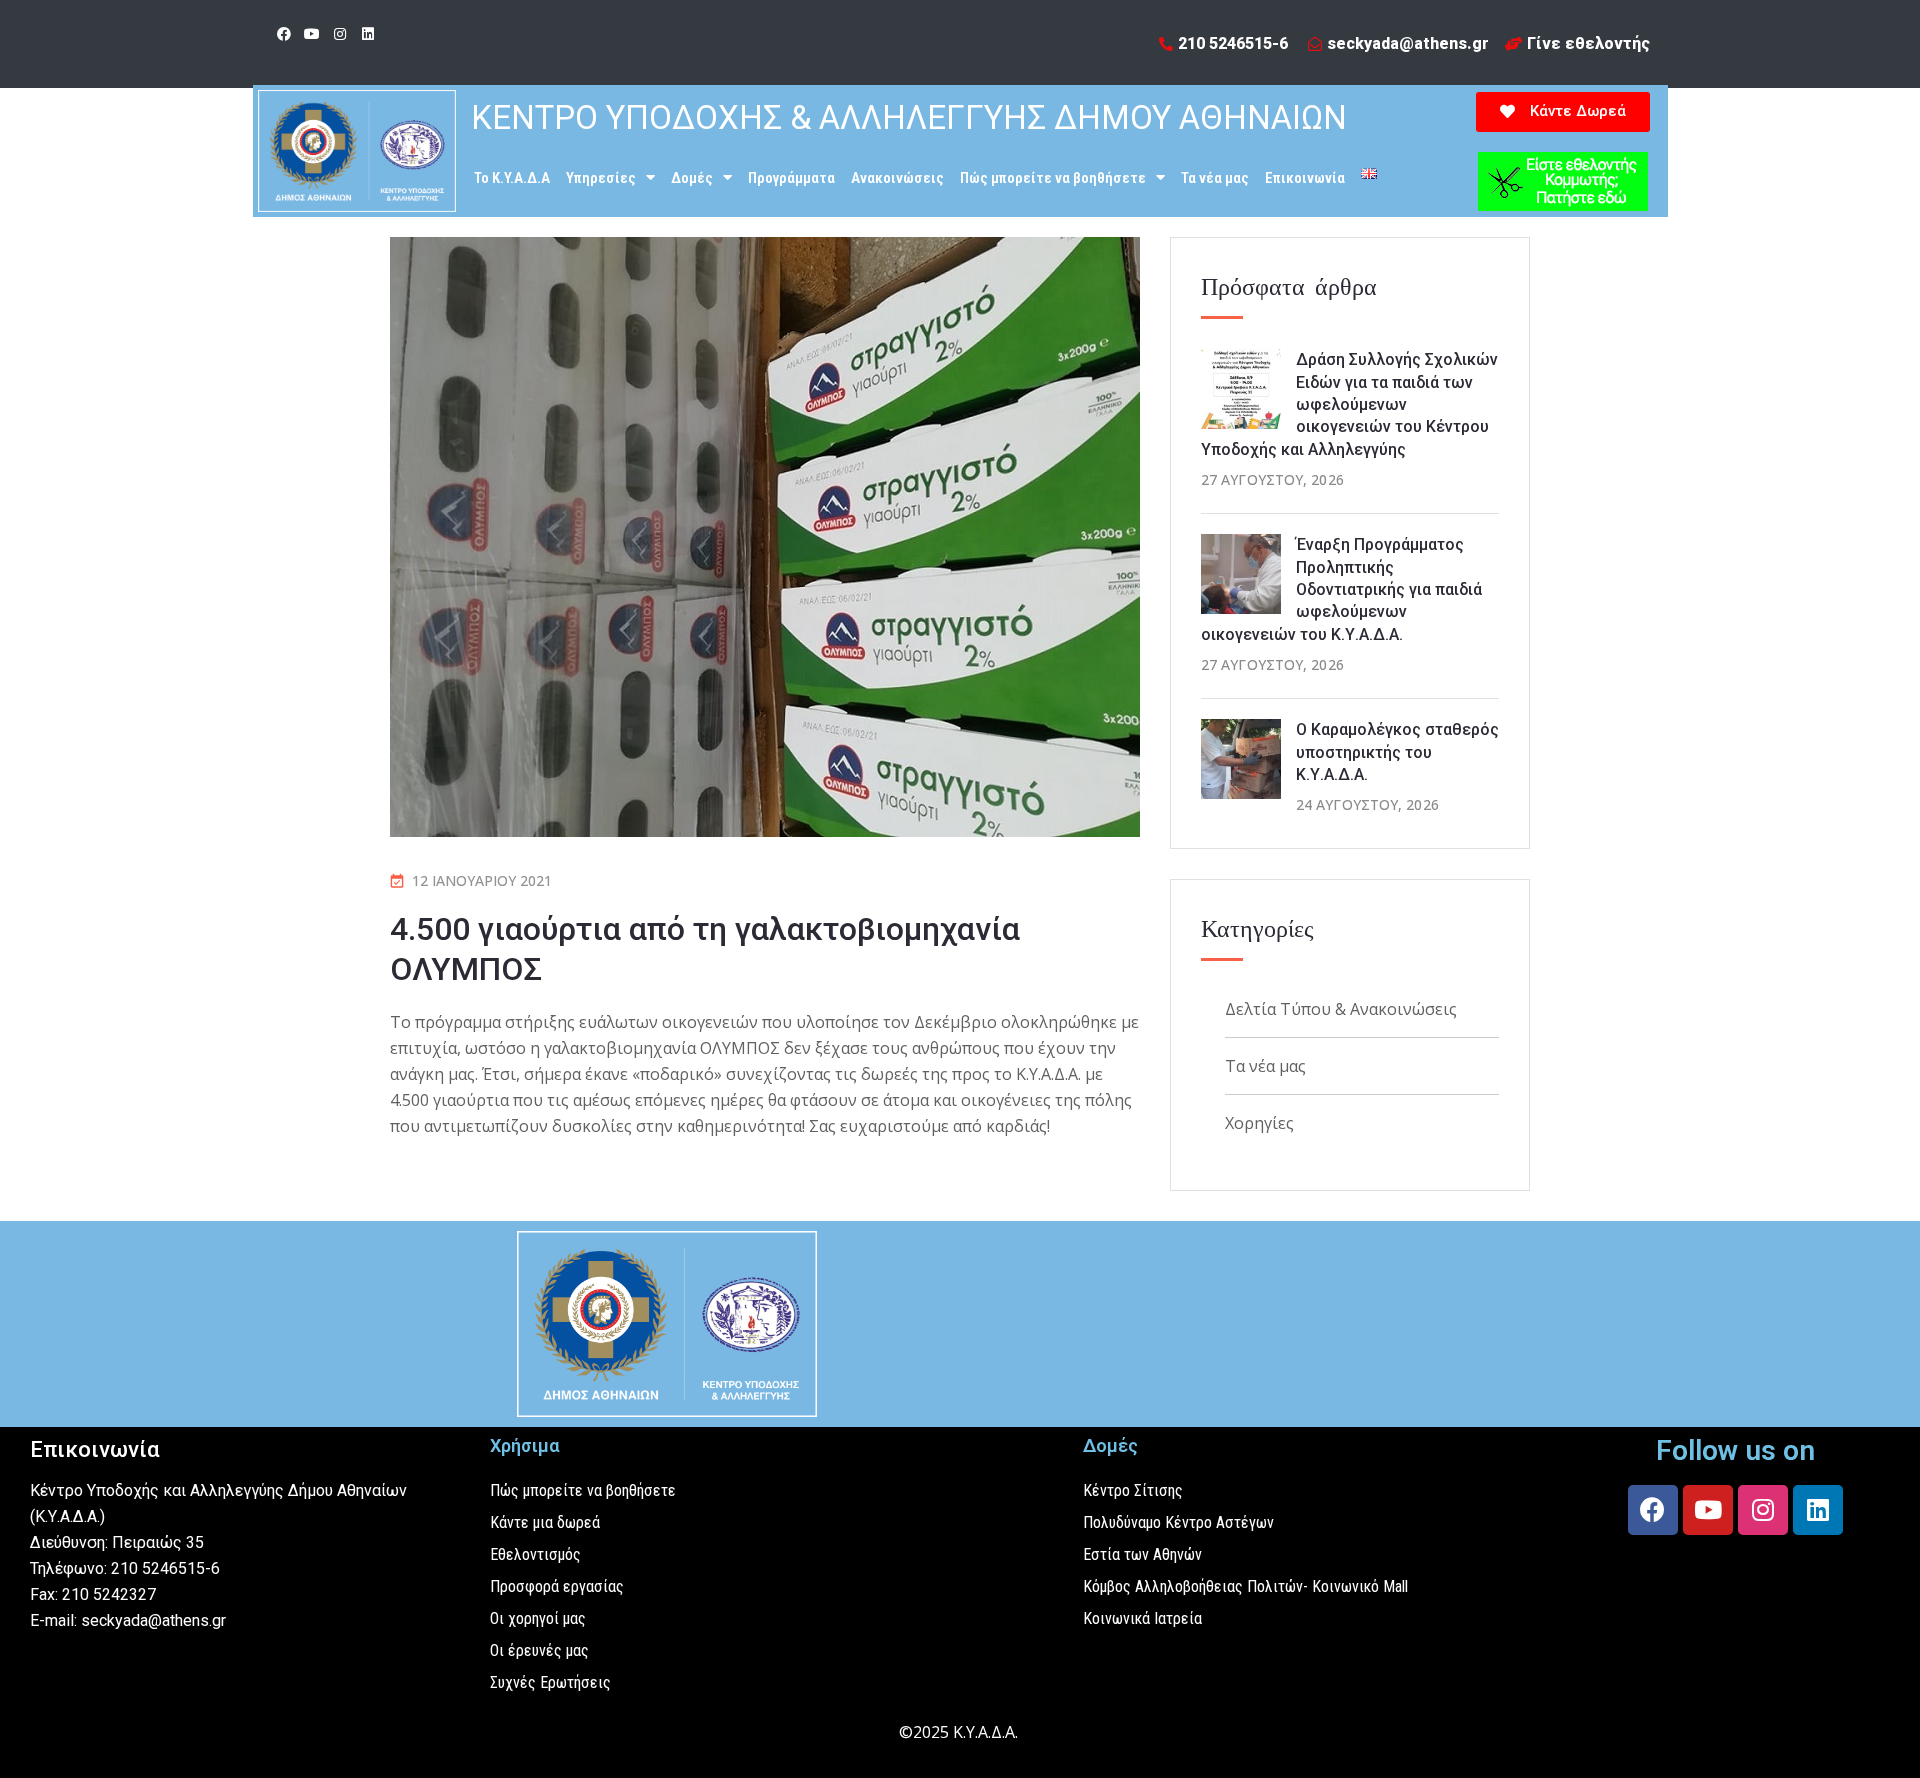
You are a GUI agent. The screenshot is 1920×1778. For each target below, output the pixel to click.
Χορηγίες (1259, 1123)
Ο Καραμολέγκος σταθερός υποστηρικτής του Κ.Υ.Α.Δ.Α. (1397, 752)
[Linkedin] (368, 34)
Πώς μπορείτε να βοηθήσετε (1053, 178)
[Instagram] (340, 34)
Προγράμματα (791, 178)
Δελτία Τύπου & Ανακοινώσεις (1341, 1009)
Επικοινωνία (1305, 178)
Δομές (692, 178)
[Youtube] (312, 34)
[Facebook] (284, 34)
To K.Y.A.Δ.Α (512, 178)
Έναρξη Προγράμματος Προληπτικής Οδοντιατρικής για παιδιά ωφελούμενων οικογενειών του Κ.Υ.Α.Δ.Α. (1341, 589)
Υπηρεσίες (601, 178)
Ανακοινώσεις (897, 178)
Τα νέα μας (1215, 178)
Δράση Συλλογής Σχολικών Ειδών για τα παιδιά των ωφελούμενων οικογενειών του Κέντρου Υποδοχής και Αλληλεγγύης (1349, 404)
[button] (1563, 112)
